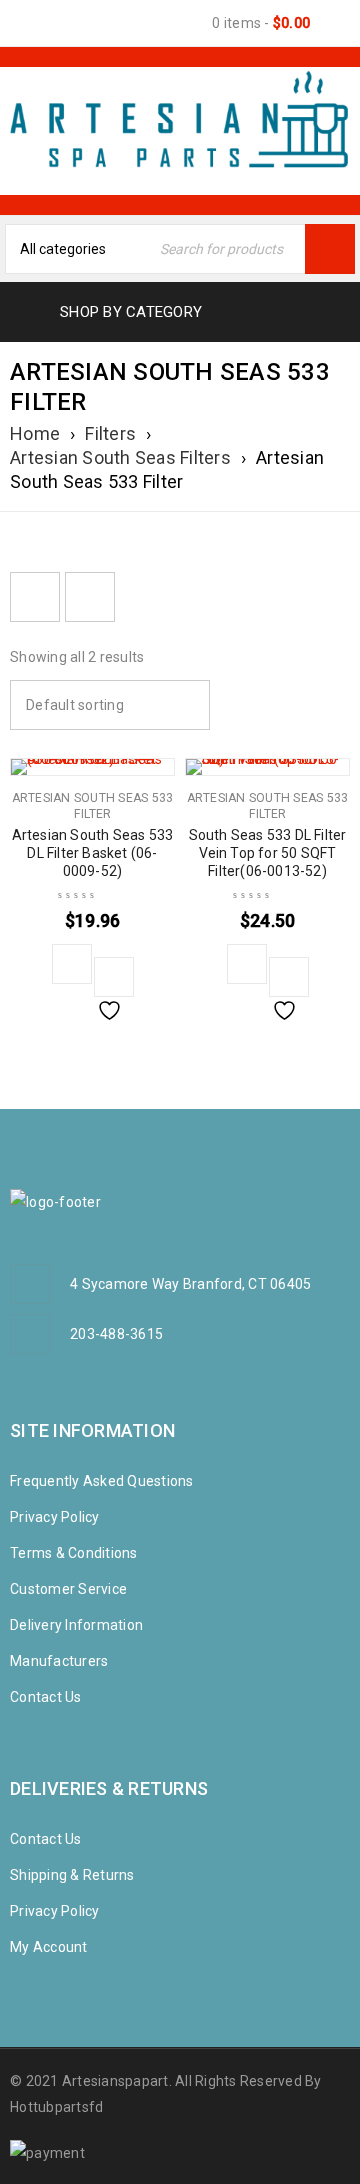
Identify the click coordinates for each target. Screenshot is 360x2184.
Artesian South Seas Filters (120, 457)
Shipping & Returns (72, 1875)
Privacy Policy (55, 1517)
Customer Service (68, 1589)
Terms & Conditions (74, 1553)
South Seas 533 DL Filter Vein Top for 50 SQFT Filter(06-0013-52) (268, 853)
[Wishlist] (114, 977)
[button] (72, 964)
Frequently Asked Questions (102, 1481)
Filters (110, 433)
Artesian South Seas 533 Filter (93, 806)
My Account (49, 1947)
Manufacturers (59, 1661)
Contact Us (46, 1697)
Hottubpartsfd (56, 2107)
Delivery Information (76, 1625)
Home (35, 433)
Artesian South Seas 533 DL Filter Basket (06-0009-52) (93, 853)
